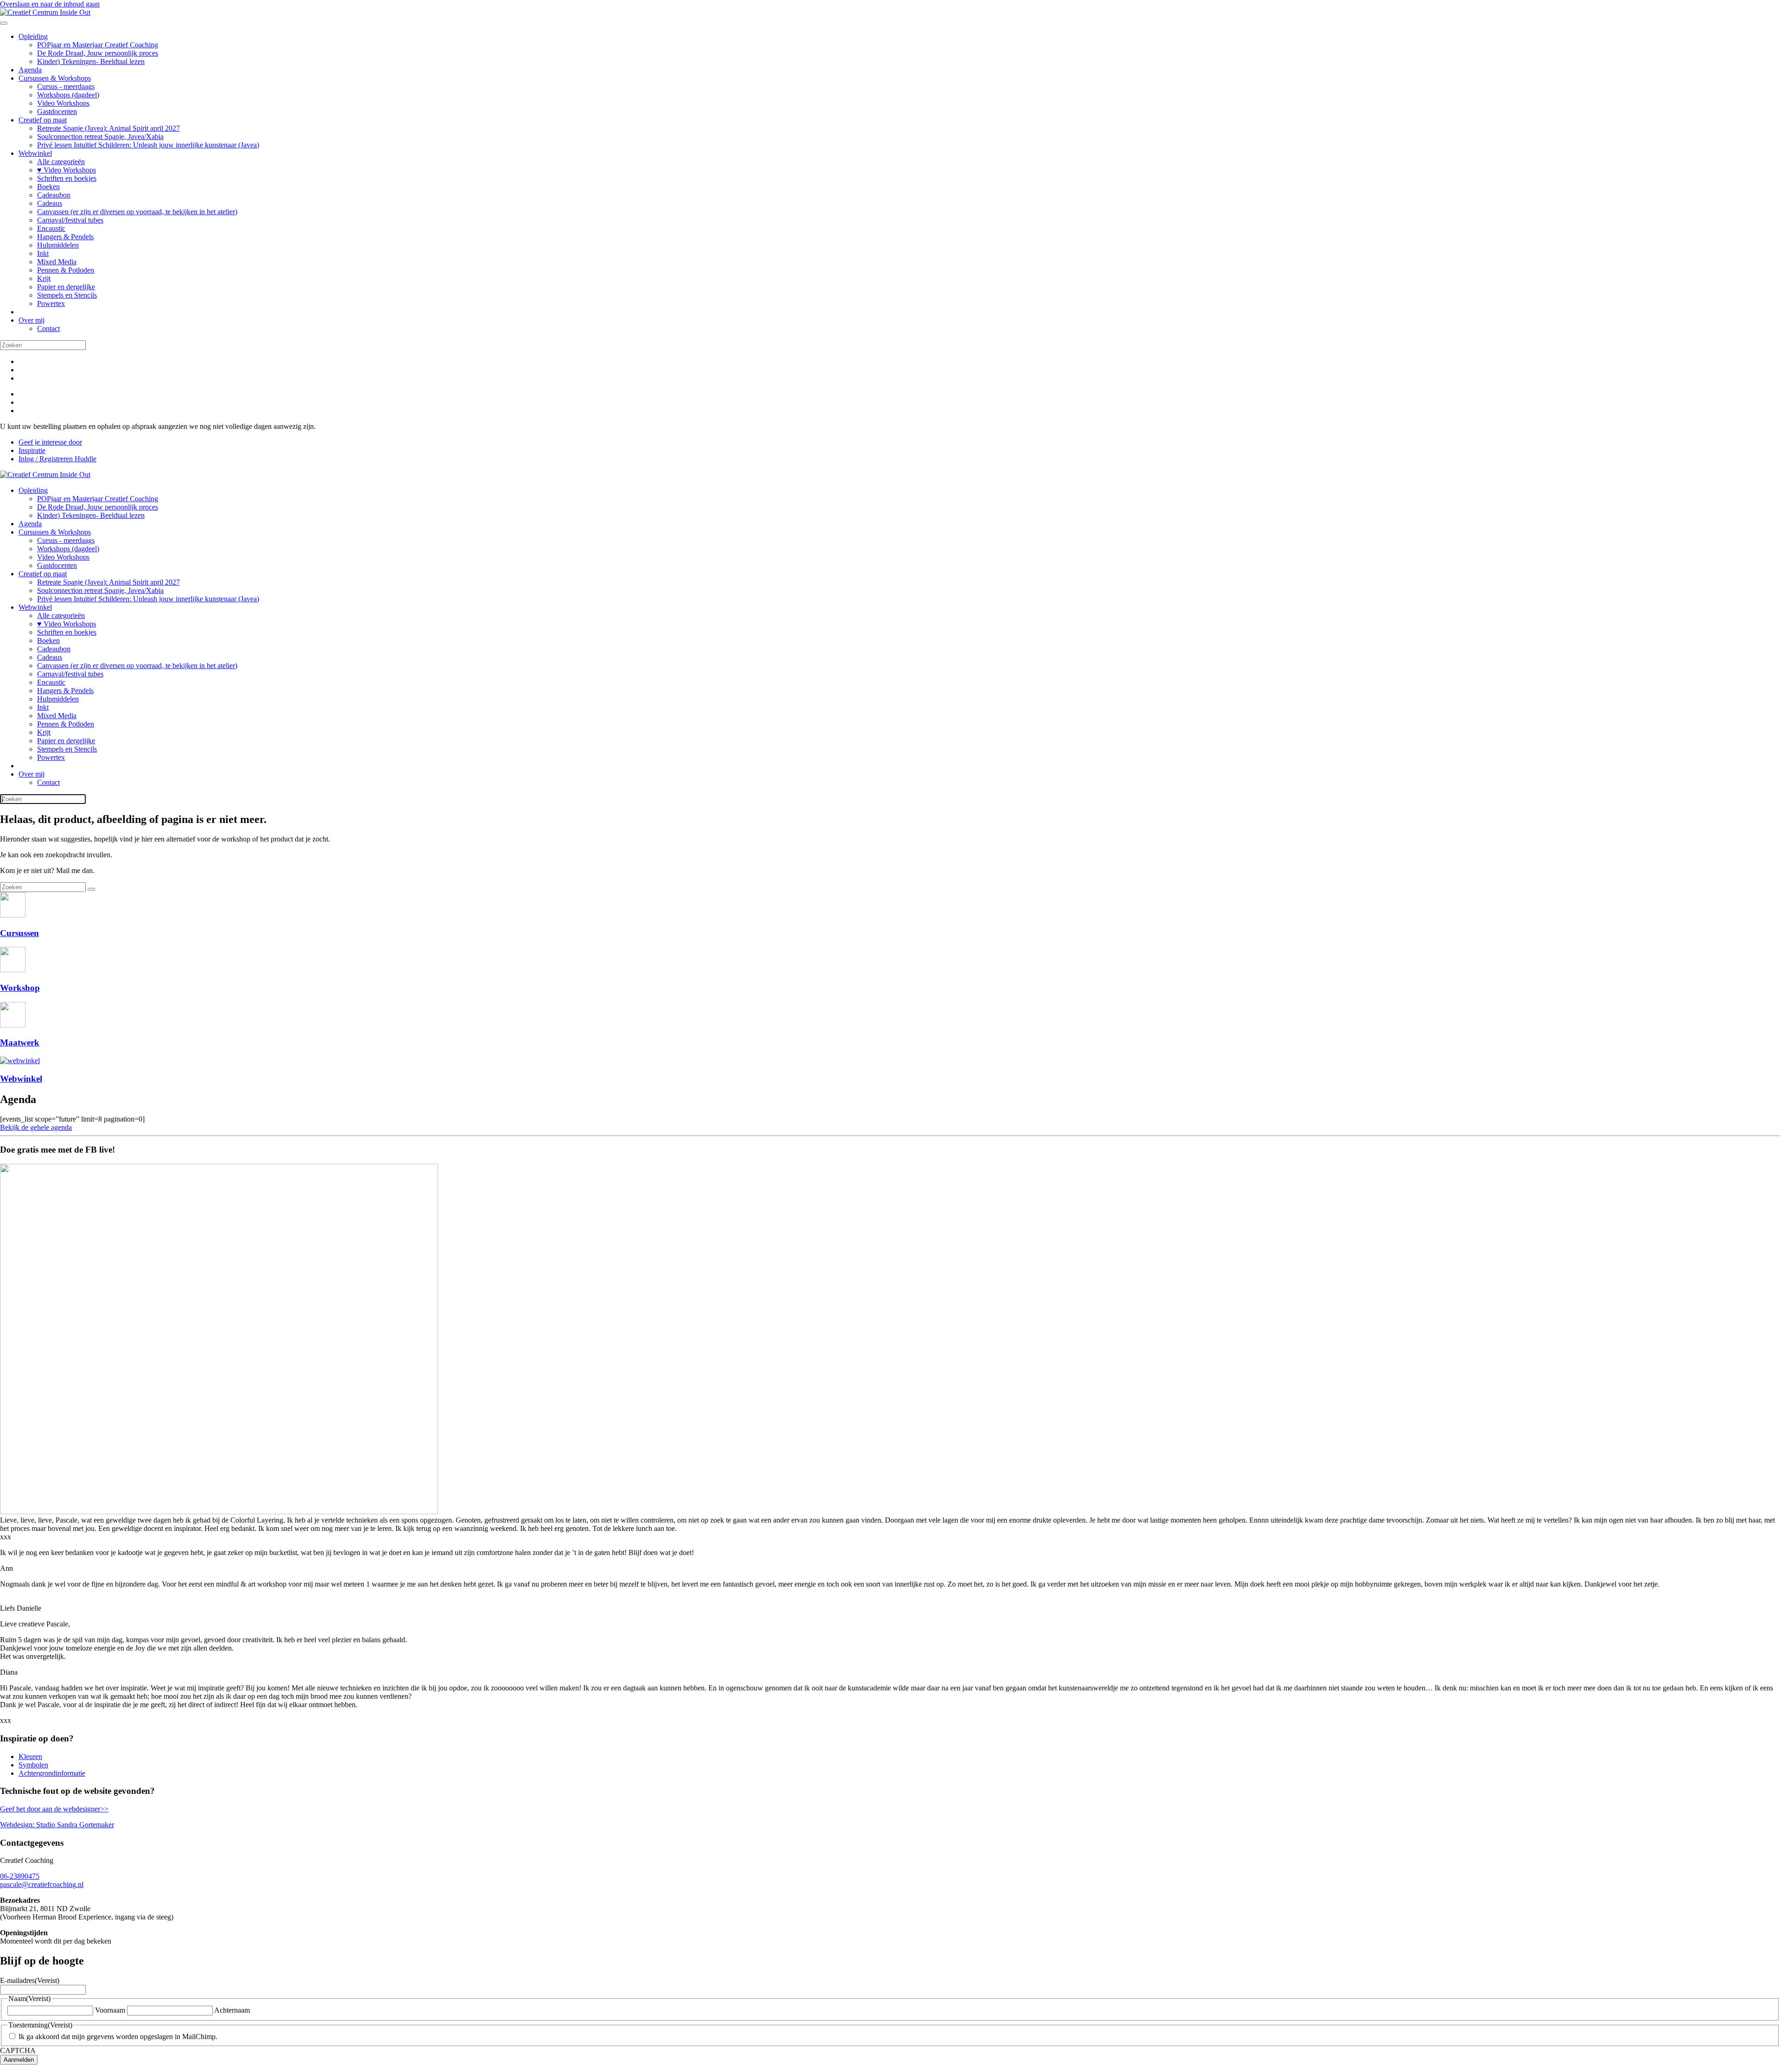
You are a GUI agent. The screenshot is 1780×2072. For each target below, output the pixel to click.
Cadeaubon (54, 195)
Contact (48, 328)
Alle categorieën (61, 162)
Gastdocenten (57, 112)
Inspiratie (32, 450)
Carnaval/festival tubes (70, 220)
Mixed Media (57, 262)
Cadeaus (50, 203)
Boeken (48, 187)
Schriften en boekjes (67, 178)
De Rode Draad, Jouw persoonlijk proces (98, 53)
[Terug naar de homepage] (45, 12)
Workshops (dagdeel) (68, 95)
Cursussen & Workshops (55, 78)
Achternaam (232, 2010)
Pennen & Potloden (66, 270)
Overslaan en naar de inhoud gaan (50, 4)
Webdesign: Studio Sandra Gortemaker (57, 1825)
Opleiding (33, 36)
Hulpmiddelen (58, 245)
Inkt (43, 253)
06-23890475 (20, 1876)
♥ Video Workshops (67, 170)
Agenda (30, 70)
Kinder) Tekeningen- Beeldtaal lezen (91, 61)
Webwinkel (35, 153)
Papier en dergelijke (66, 287)
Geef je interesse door (50, 442)
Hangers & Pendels (65, 237)
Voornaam (110, 2010)
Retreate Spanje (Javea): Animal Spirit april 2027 (108, 128)
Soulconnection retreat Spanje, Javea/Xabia (100, 137)
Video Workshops (63, 103)
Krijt (44, 278)
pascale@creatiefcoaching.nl (42, 1884)
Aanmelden (19, 2060)
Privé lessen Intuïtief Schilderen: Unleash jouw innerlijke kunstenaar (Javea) (148, 145)
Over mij (32, 320)
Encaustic (51, 228)
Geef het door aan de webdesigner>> (54, 1809)
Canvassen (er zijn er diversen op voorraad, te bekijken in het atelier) (137, 212)
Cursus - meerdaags (66, 86)
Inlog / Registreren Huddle (57, 459)
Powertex (51, 303)
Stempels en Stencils (67, 295)
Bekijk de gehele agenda (36, 1127)
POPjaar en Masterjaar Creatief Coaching (98, 45)
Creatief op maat (43, 120)
